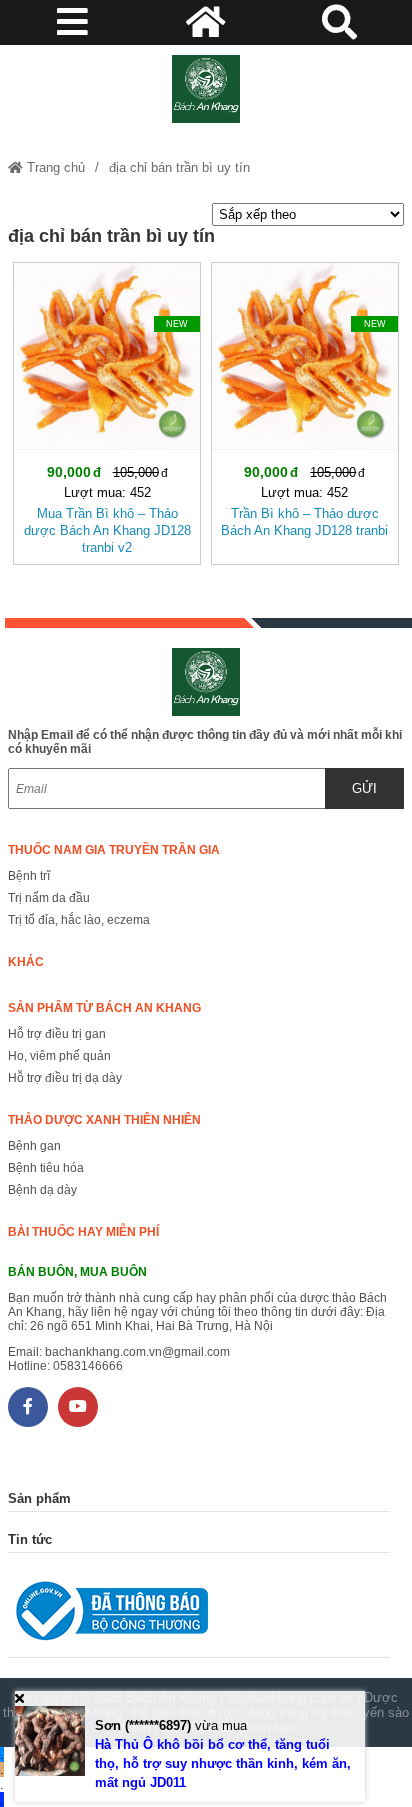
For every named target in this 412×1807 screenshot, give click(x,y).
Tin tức (30, 1539)
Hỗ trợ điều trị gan (57, 1034)
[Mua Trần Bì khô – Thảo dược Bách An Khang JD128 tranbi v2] (107, 409)
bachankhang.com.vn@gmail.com (137, 1352)
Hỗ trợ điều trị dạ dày (65, 1078)
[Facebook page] (28, 1407)
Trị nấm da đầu (49, 898)
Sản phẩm (39, 1498)
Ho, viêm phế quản (59, 1056)
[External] (198, 1615)
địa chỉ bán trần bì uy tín (179, 167)
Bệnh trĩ (29, 876)
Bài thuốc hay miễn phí (83, 1232)
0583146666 (88, 1366)
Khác (26, 962)
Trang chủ (54, 167)
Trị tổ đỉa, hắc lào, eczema (79, 920)
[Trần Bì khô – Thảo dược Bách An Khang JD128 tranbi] (305, 409)
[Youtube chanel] (78, 1407)
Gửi (364, 788)
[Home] (206, 89)
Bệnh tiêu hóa (46, 1168)
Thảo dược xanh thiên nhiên (104, 1120)
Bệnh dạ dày (42, 1190)
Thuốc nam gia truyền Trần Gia (114, 850)
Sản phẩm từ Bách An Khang (104, 1008)
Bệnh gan (34, 1146)
